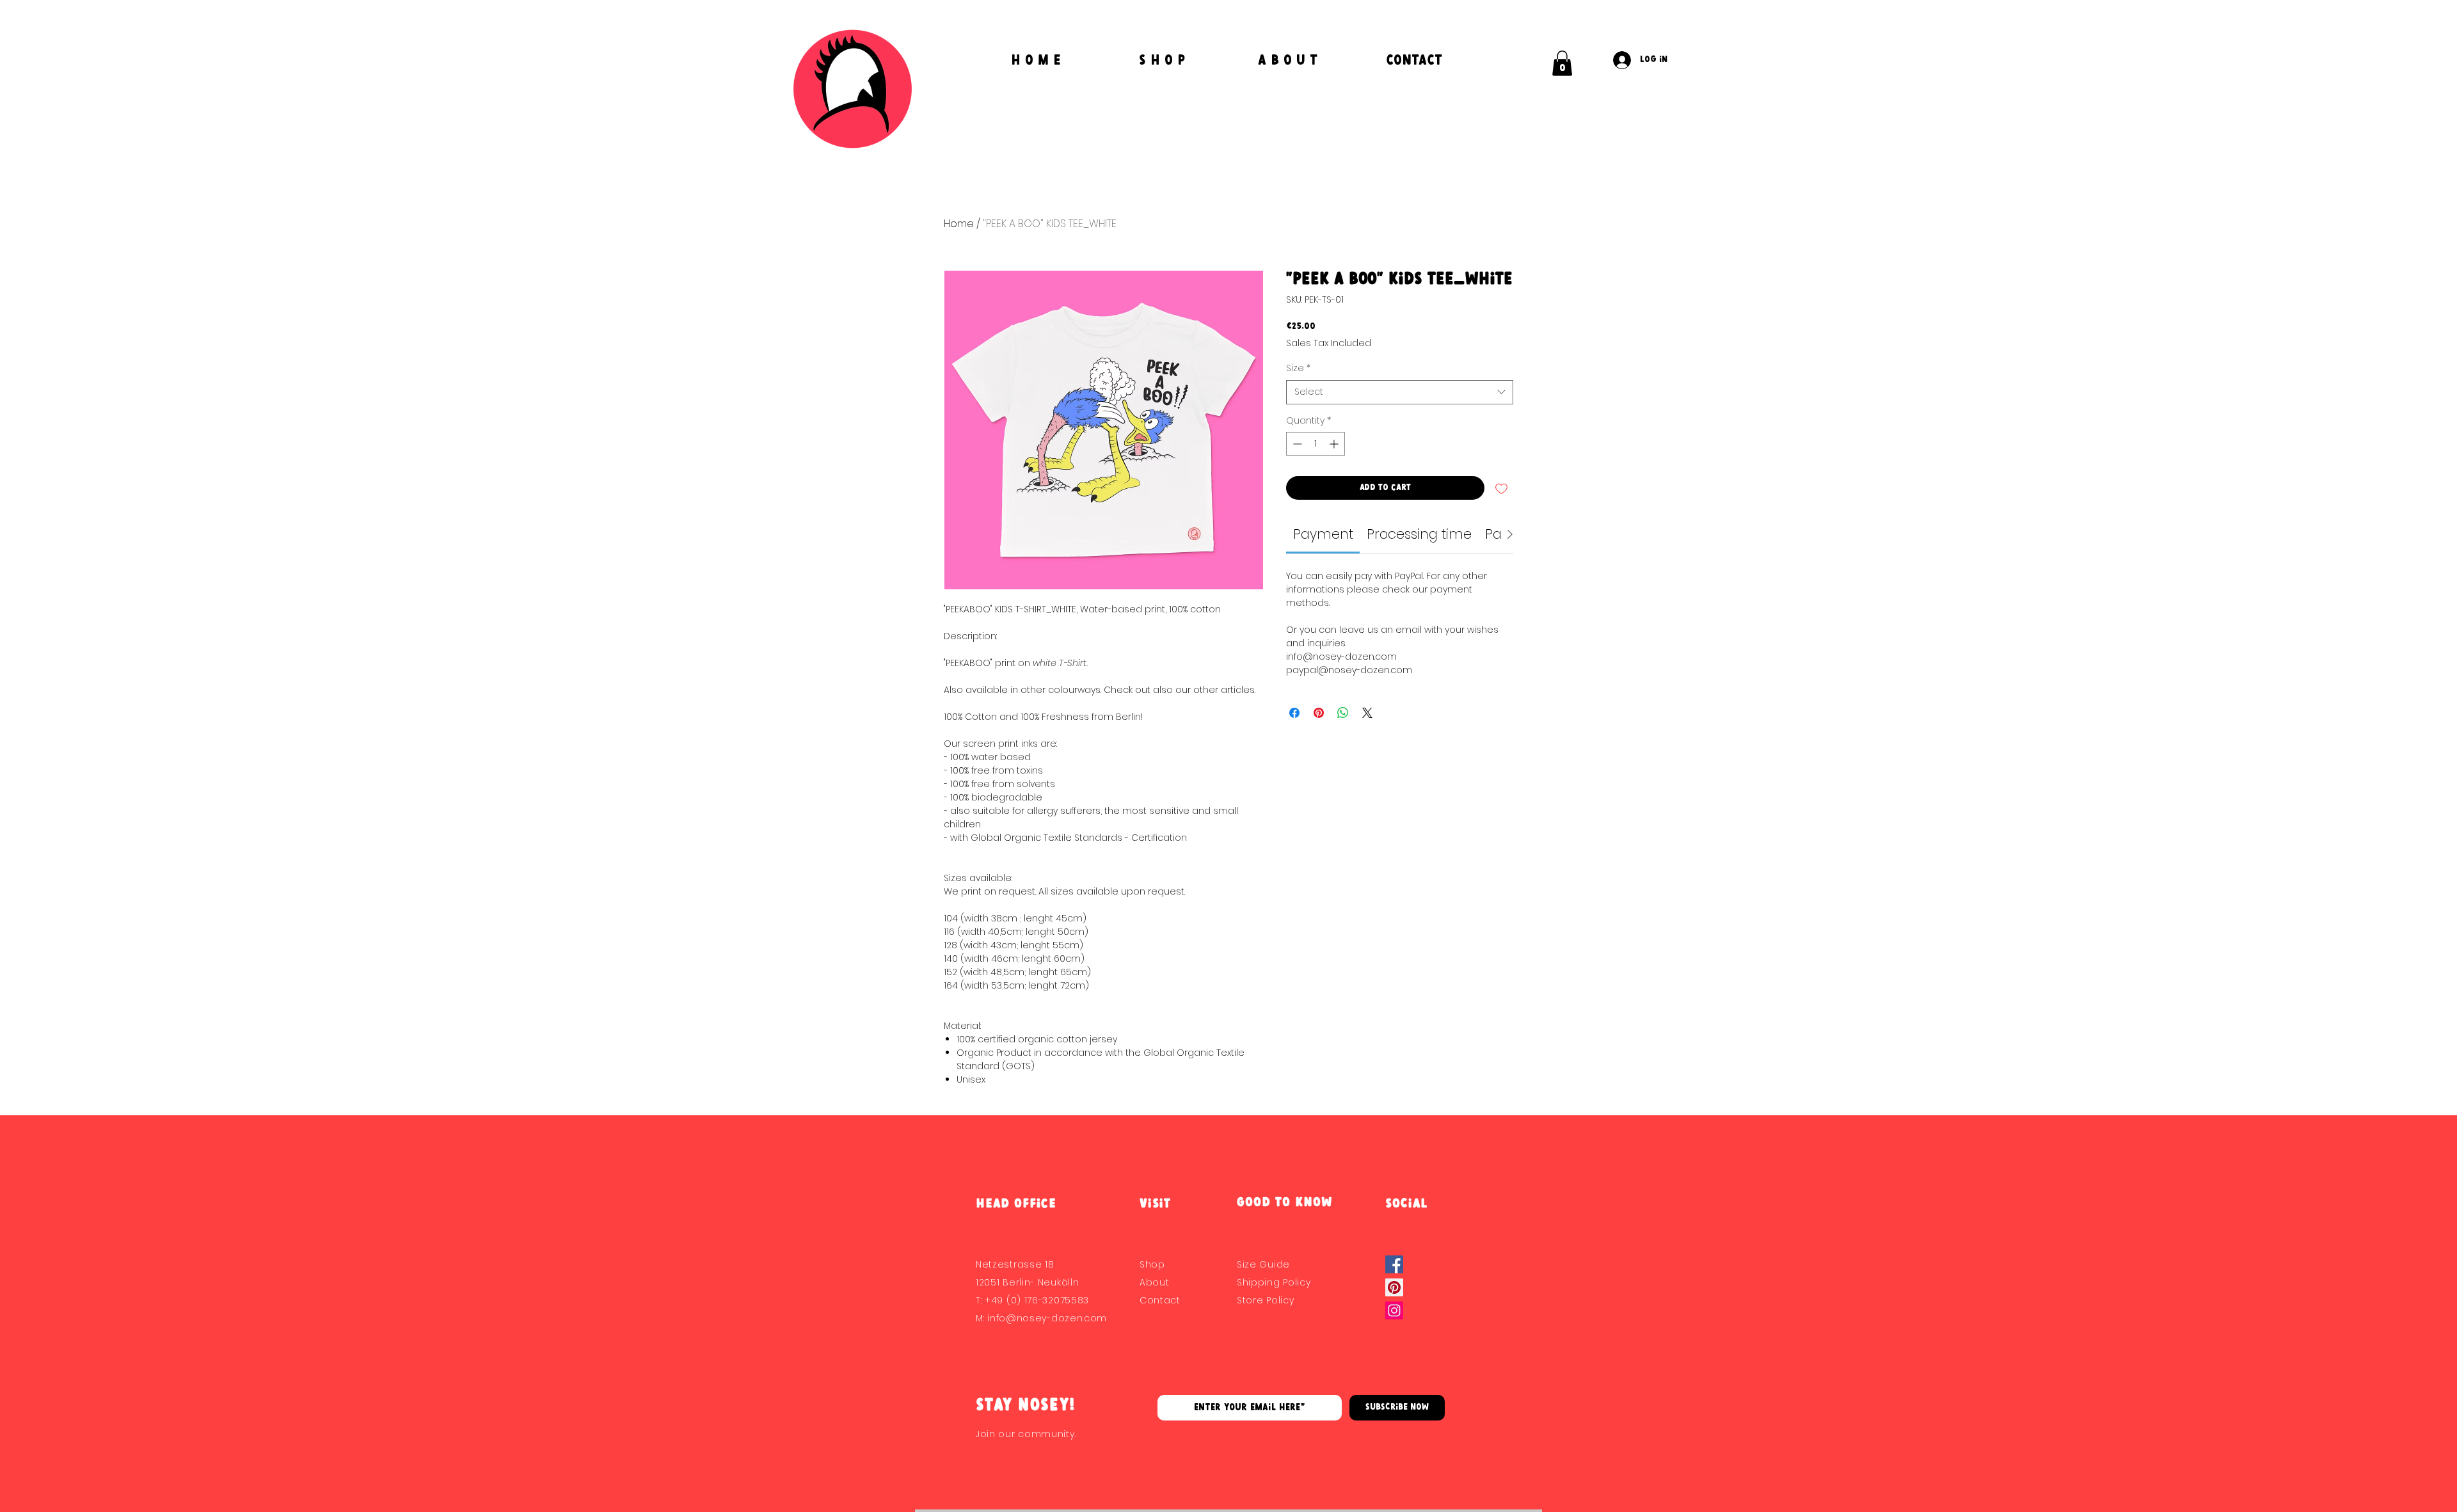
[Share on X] (1367, 713)
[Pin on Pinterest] (1319, 713)
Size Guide (1263, 1264)
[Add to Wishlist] (1501, 488)
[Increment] (1335, 444)
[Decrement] (1296, 444)
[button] (1562, 63)
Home (959, 224)
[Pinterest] (1394, 1287)
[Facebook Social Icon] (1394, 1264)
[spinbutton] (1316, 444)
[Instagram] (1394, 1310)
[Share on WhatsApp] (1343, 713)
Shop (1152, 1264)
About (1155, 1282)
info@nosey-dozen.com (1047, 1318)
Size (1298, 368)
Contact (1160, 1300)
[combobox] (1400, 392)
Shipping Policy (1274, 1282)
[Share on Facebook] (1294, 713)
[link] (1323, 534)
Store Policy (1265, 1300)
